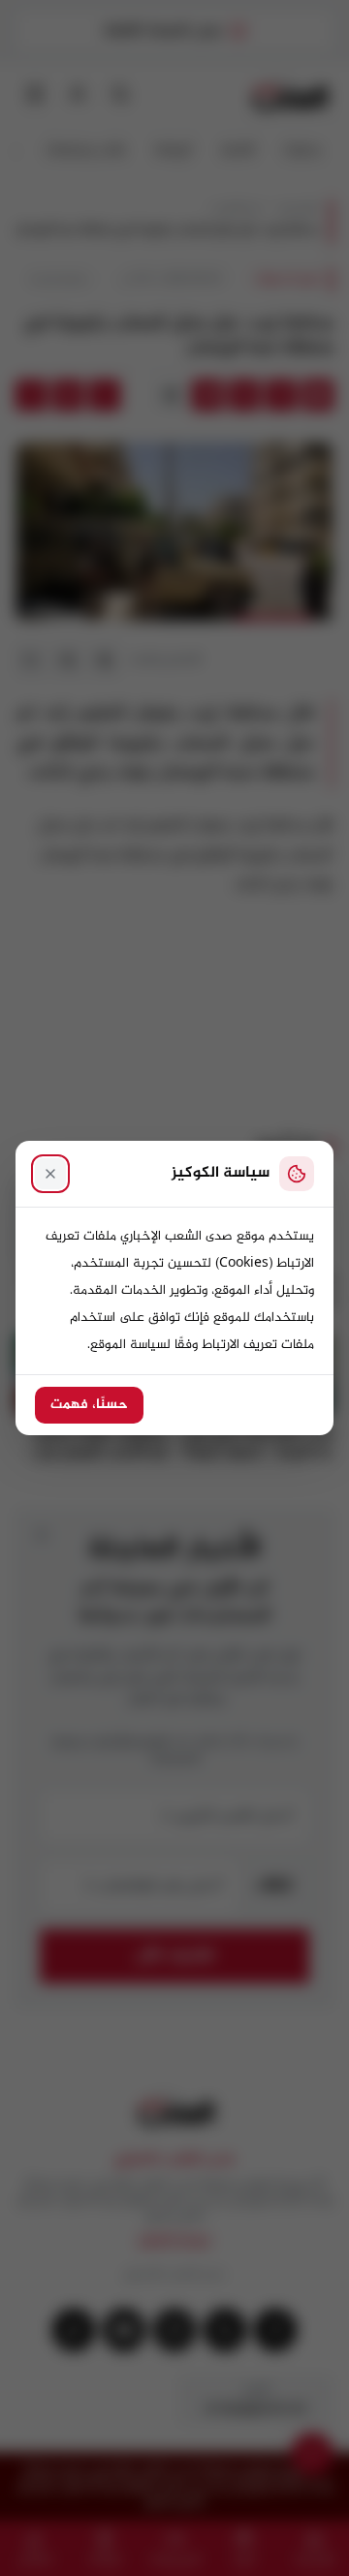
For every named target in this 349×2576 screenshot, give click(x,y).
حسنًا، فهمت (89, 1405)
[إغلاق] (50, 1174)
